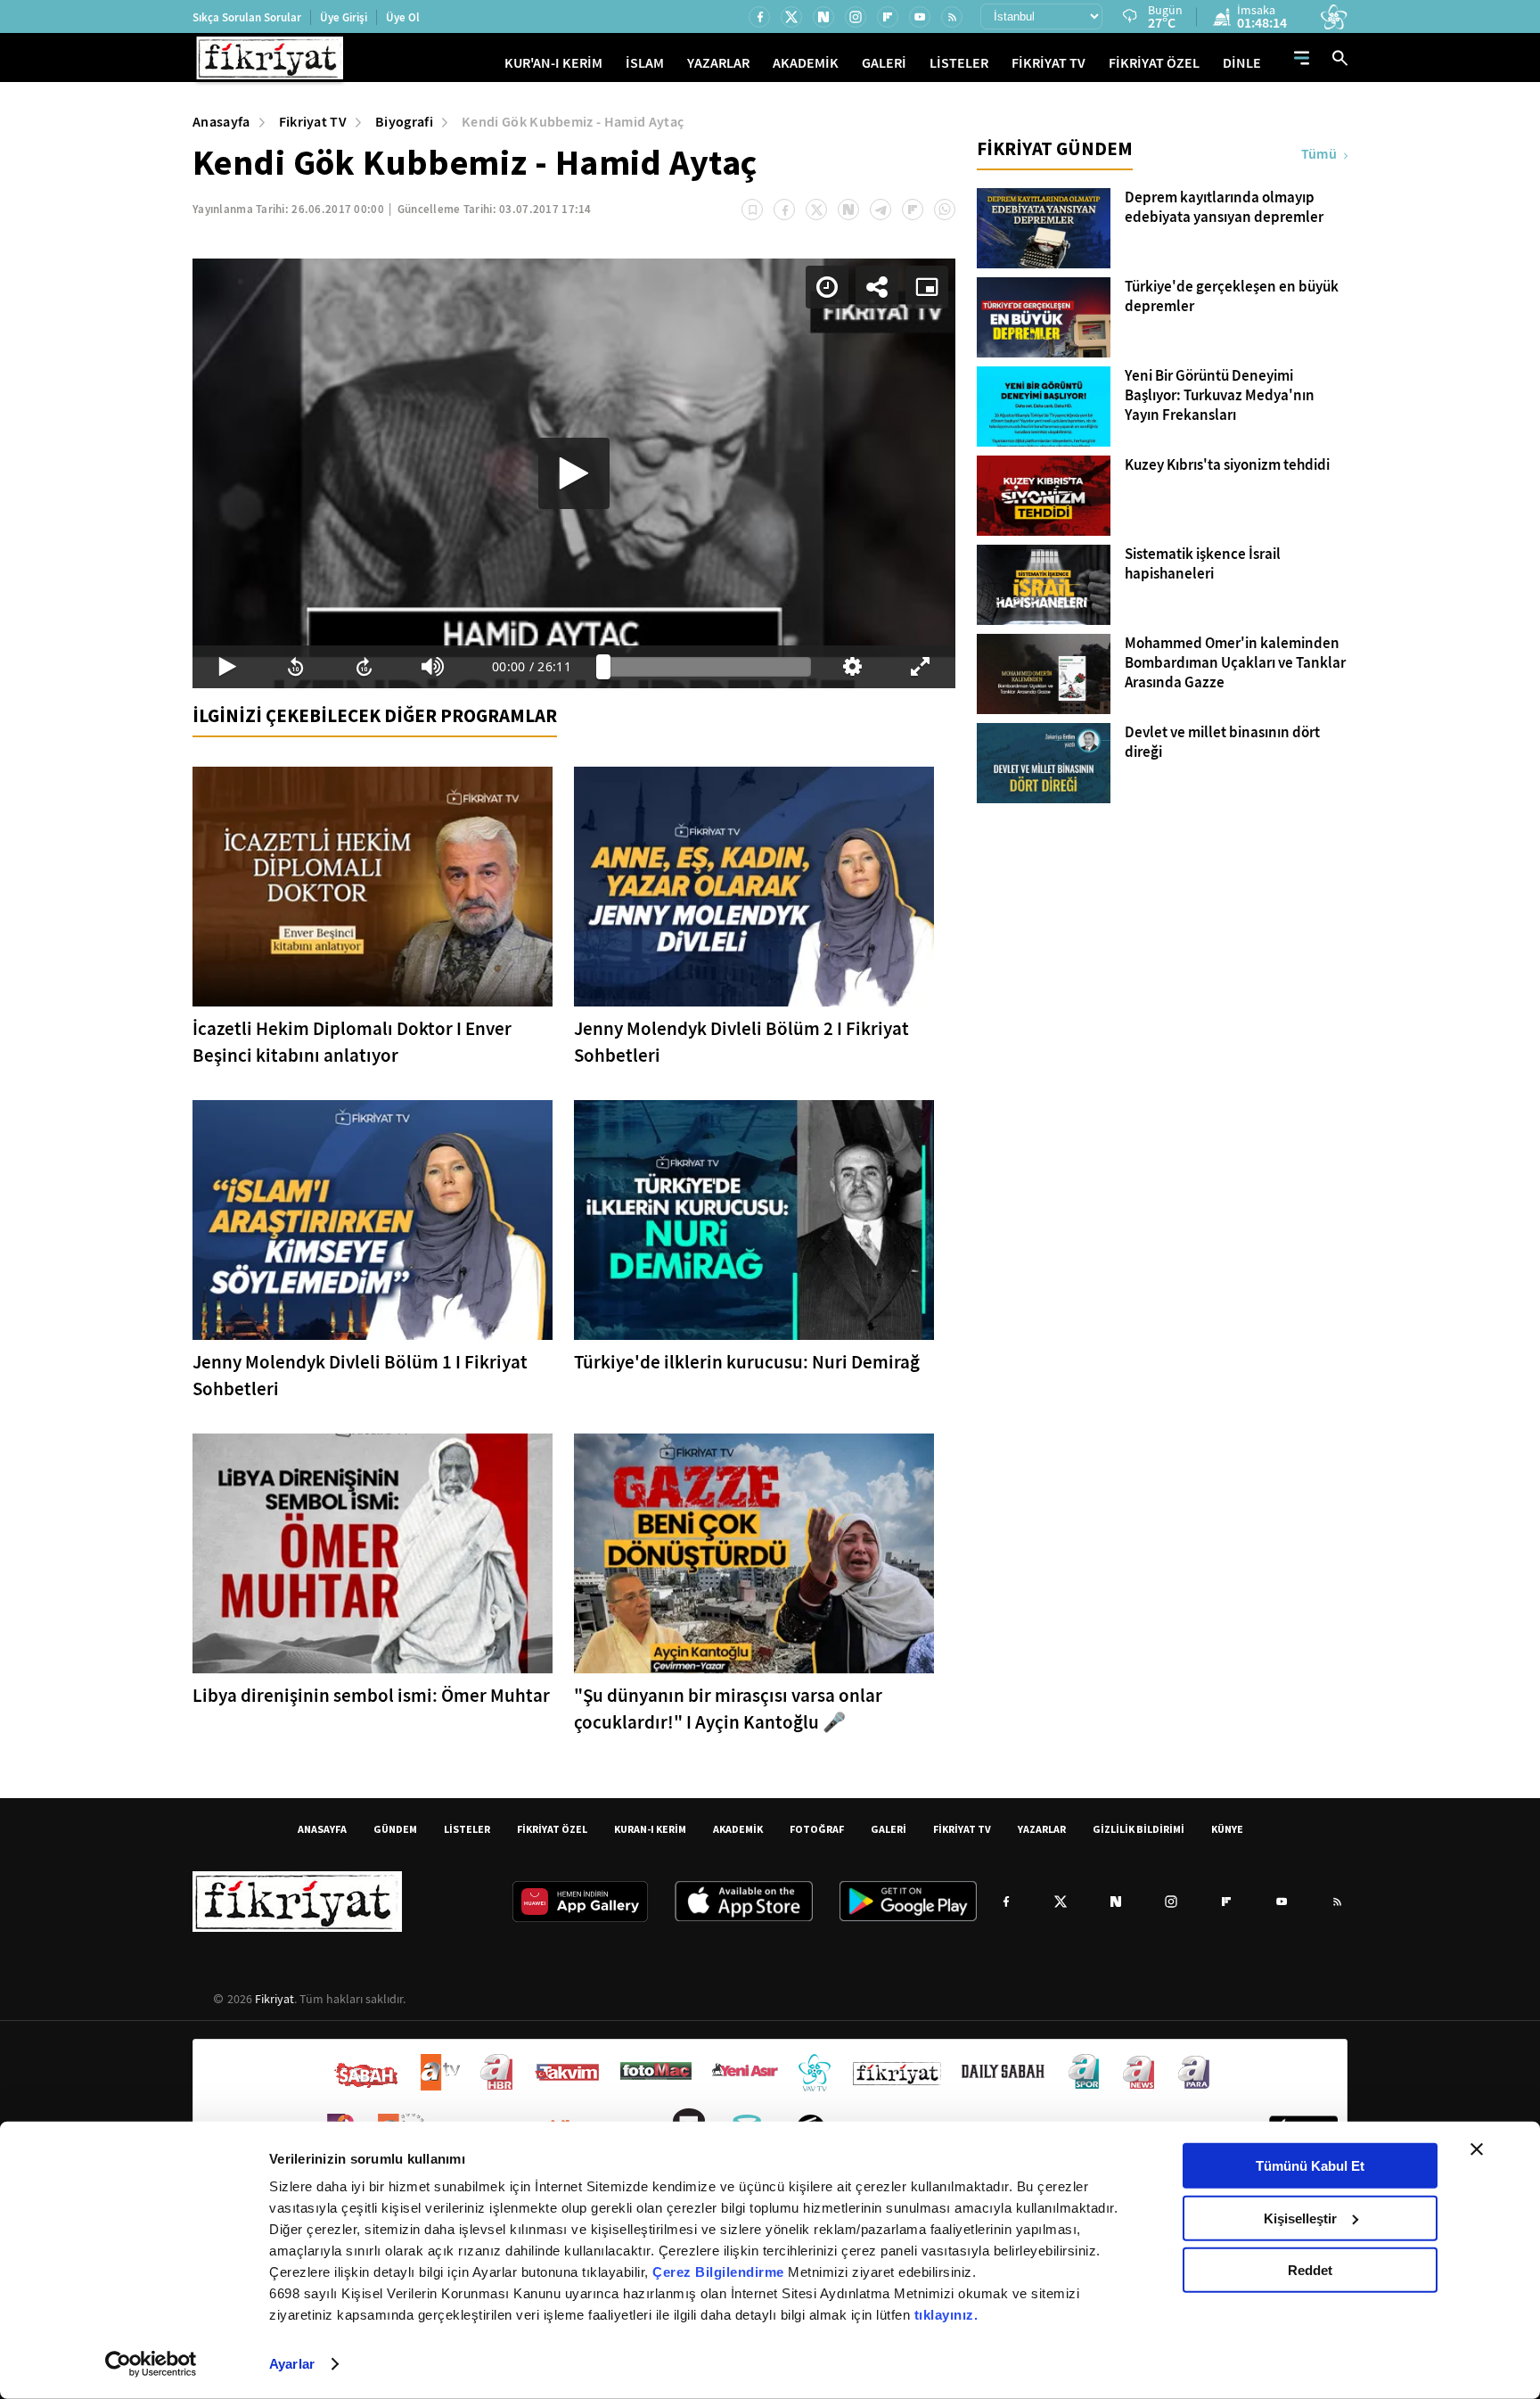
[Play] (574, 473)
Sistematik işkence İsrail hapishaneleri (1203, 564)
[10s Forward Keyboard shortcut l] (364, 667)
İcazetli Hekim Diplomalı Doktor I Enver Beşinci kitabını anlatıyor (352, 1042)
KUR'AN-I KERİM (553, 63)
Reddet (1310, 2270)
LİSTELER (959, 63)
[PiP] (927, 287)
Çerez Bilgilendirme (720, 2272)
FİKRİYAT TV (1049, 63)
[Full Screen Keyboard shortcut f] (921, 667)
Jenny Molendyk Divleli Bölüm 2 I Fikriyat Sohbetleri (741, 1042)
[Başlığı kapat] (1477, 2149)
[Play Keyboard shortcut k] (227, 667)
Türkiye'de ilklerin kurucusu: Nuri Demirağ (747, 1362)
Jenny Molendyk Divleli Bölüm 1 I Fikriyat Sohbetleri (360, 1376)
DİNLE (1242, 63)
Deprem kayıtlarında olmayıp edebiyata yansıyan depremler (1224, 208)
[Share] (877, 287)
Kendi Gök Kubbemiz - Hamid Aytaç (573, 122)
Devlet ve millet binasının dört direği (1222, 743)
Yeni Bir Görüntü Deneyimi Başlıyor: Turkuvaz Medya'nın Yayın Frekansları (1220, 396)
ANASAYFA (322, 1829)
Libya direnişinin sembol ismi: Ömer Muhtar (371, 1696)
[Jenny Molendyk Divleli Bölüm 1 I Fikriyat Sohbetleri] (373, 1220)
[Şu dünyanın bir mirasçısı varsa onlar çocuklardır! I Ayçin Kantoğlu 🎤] (754, 1553)
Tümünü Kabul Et (1310, 2166)
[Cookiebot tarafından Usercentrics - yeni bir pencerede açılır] (151, 2364)
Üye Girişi (344, 17)
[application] (574, 473)
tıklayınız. (946, 2315)
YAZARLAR (718, 63)
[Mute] (433, 667)
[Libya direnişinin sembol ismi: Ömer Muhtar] (373, 1553)
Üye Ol (403, 17)
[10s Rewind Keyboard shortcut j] (295, 667)
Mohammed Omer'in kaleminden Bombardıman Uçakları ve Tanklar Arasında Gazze (1235, 663)
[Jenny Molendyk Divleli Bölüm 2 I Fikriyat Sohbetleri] (754, 887)
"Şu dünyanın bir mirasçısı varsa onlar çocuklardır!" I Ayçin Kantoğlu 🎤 (728, 1709)
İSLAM (645, 63)
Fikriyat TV (313, 122)
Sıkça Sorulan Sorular (247, 17)
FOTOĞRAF (817, 1829)
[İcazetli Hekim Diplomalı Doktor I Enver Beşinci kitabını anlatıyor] (373, 887)
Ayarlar (292, 2364)
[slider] (707, 667)
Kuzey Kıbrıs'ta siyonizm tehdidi (1227, 465)
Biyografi (404, 122)
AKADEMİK (806, 63)
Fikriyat (274, 1999)
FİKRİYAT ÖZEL (1154, 63)
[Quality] (852, 667)
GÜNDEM (395, 1829)
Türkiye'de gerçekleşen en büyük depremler (1232, 297)
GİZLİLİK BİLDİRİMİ (1139, 1829)
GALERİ (884, 63)
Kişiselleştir (1300, 2218)
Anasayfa (221, 122)
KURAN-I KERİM (650, 1829)
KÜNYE (1227, 1829)
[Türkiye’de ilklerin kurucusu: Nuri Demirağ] (754, 1220)
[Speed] (827, 287)
